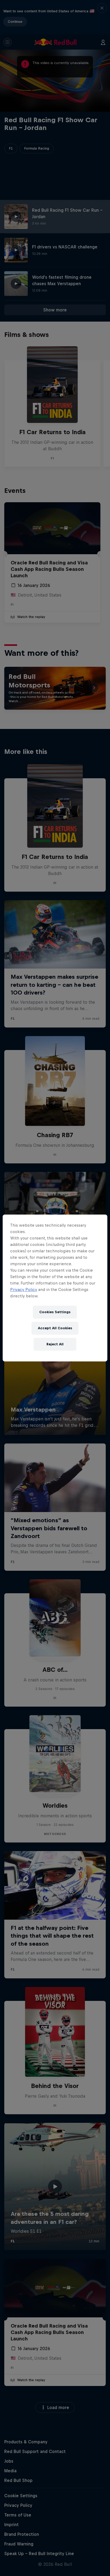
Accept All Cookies (55, 1328)
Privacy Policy (24, 1289)
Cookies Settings (55, 1312)
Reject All (55, 1344)
